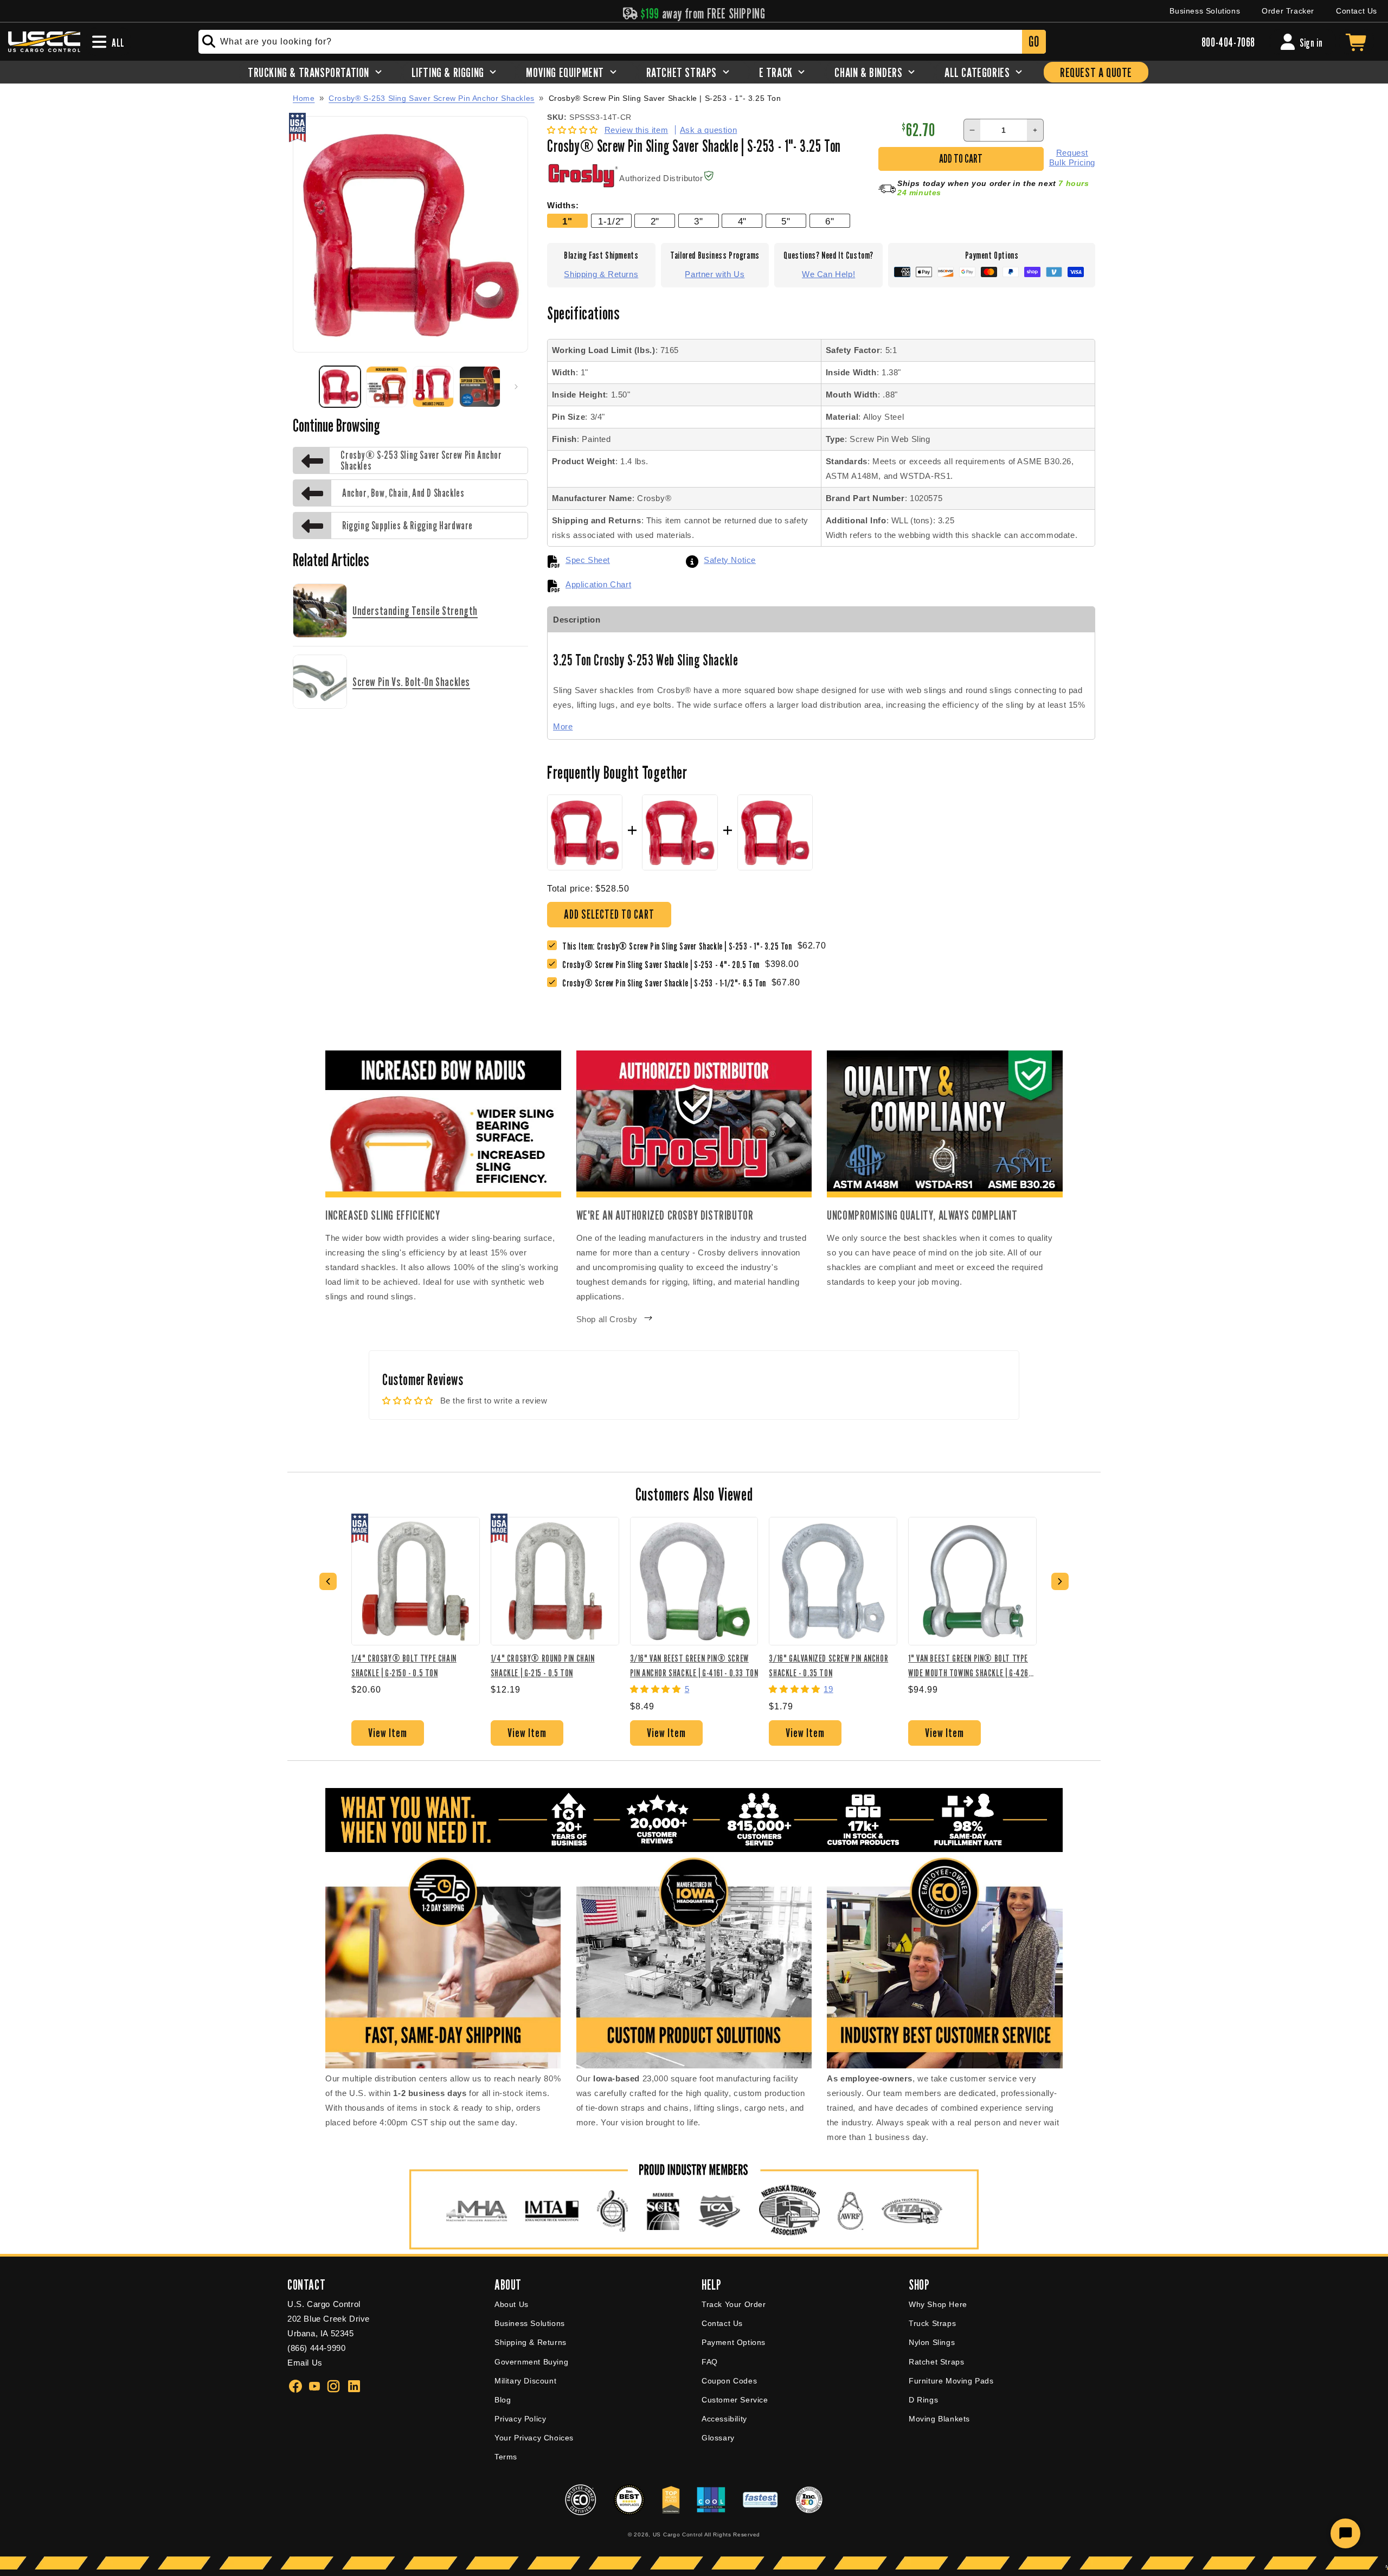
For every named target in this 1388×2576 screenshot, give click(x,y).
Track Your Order (734, 2304)
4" (742, 221)
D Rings (923, 2400)
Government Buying (531, 2362)
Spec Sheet (588, 560)
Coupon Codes (729, 2381)
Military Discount (525, 2381)
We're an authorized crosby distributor (665, 1215)
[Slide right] (516, 387)
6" (830, 221)
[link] (664, 965)
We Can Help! (828, 274)
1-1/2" (611, 221)
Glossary (718, 2438)
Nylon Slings (932, 2342)
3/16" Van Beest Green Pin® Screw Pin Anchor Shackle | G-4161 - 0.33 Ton (694, 1665)
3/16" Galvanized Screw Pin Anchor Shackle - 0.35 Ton (828, 1665)
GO (1034, 41)
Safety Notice (730, 560)
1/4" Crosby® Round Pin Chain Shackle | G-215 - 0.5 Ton (543, 1665)
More (563, 726)
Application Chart (598, 584)
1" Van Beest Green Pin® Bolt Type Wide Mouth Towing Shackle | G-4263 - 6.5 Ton (970, 1665)
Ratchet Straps (936, 2362)
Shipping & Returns (601, 274)
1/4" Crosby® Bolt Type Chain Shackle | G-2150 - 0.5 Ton (404, 1665)
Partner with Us (715, 274)
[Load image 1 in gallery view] (340, 387)
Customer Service (735, 2400)
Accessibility (724, 2419)
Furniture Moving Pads (951, 2381)
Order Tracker (1288, 11)
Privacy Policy (520, 2419)
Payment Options (734, 2342)
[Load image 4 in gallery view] (480, 387)
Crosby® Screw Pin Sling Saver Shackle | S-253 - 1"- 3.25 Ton (665, 98)
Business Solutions (1205, 11)
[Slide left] (305, 387)
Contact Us (1357, 11)
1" (567, 221)
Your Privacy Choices (534, 2438)
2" (655, 221)
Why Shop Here (938, 2304)
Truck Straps (932, 2323)
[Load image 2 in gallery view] (387, 387)
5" (786, 221)
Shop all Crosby (607, 1319)
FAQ (710, 2362)
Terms (506, 2457)
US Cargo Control (678, 2535)
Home (304, 98)
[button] (574, 130)
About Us (512, 2304)
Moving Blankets (939, 2419)
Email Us (305, 2363)
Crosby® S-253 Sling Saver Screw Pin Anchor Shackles (432, 98)
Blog (503, 2400)
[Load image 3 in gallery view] (433, 387)
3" (698, 221)
